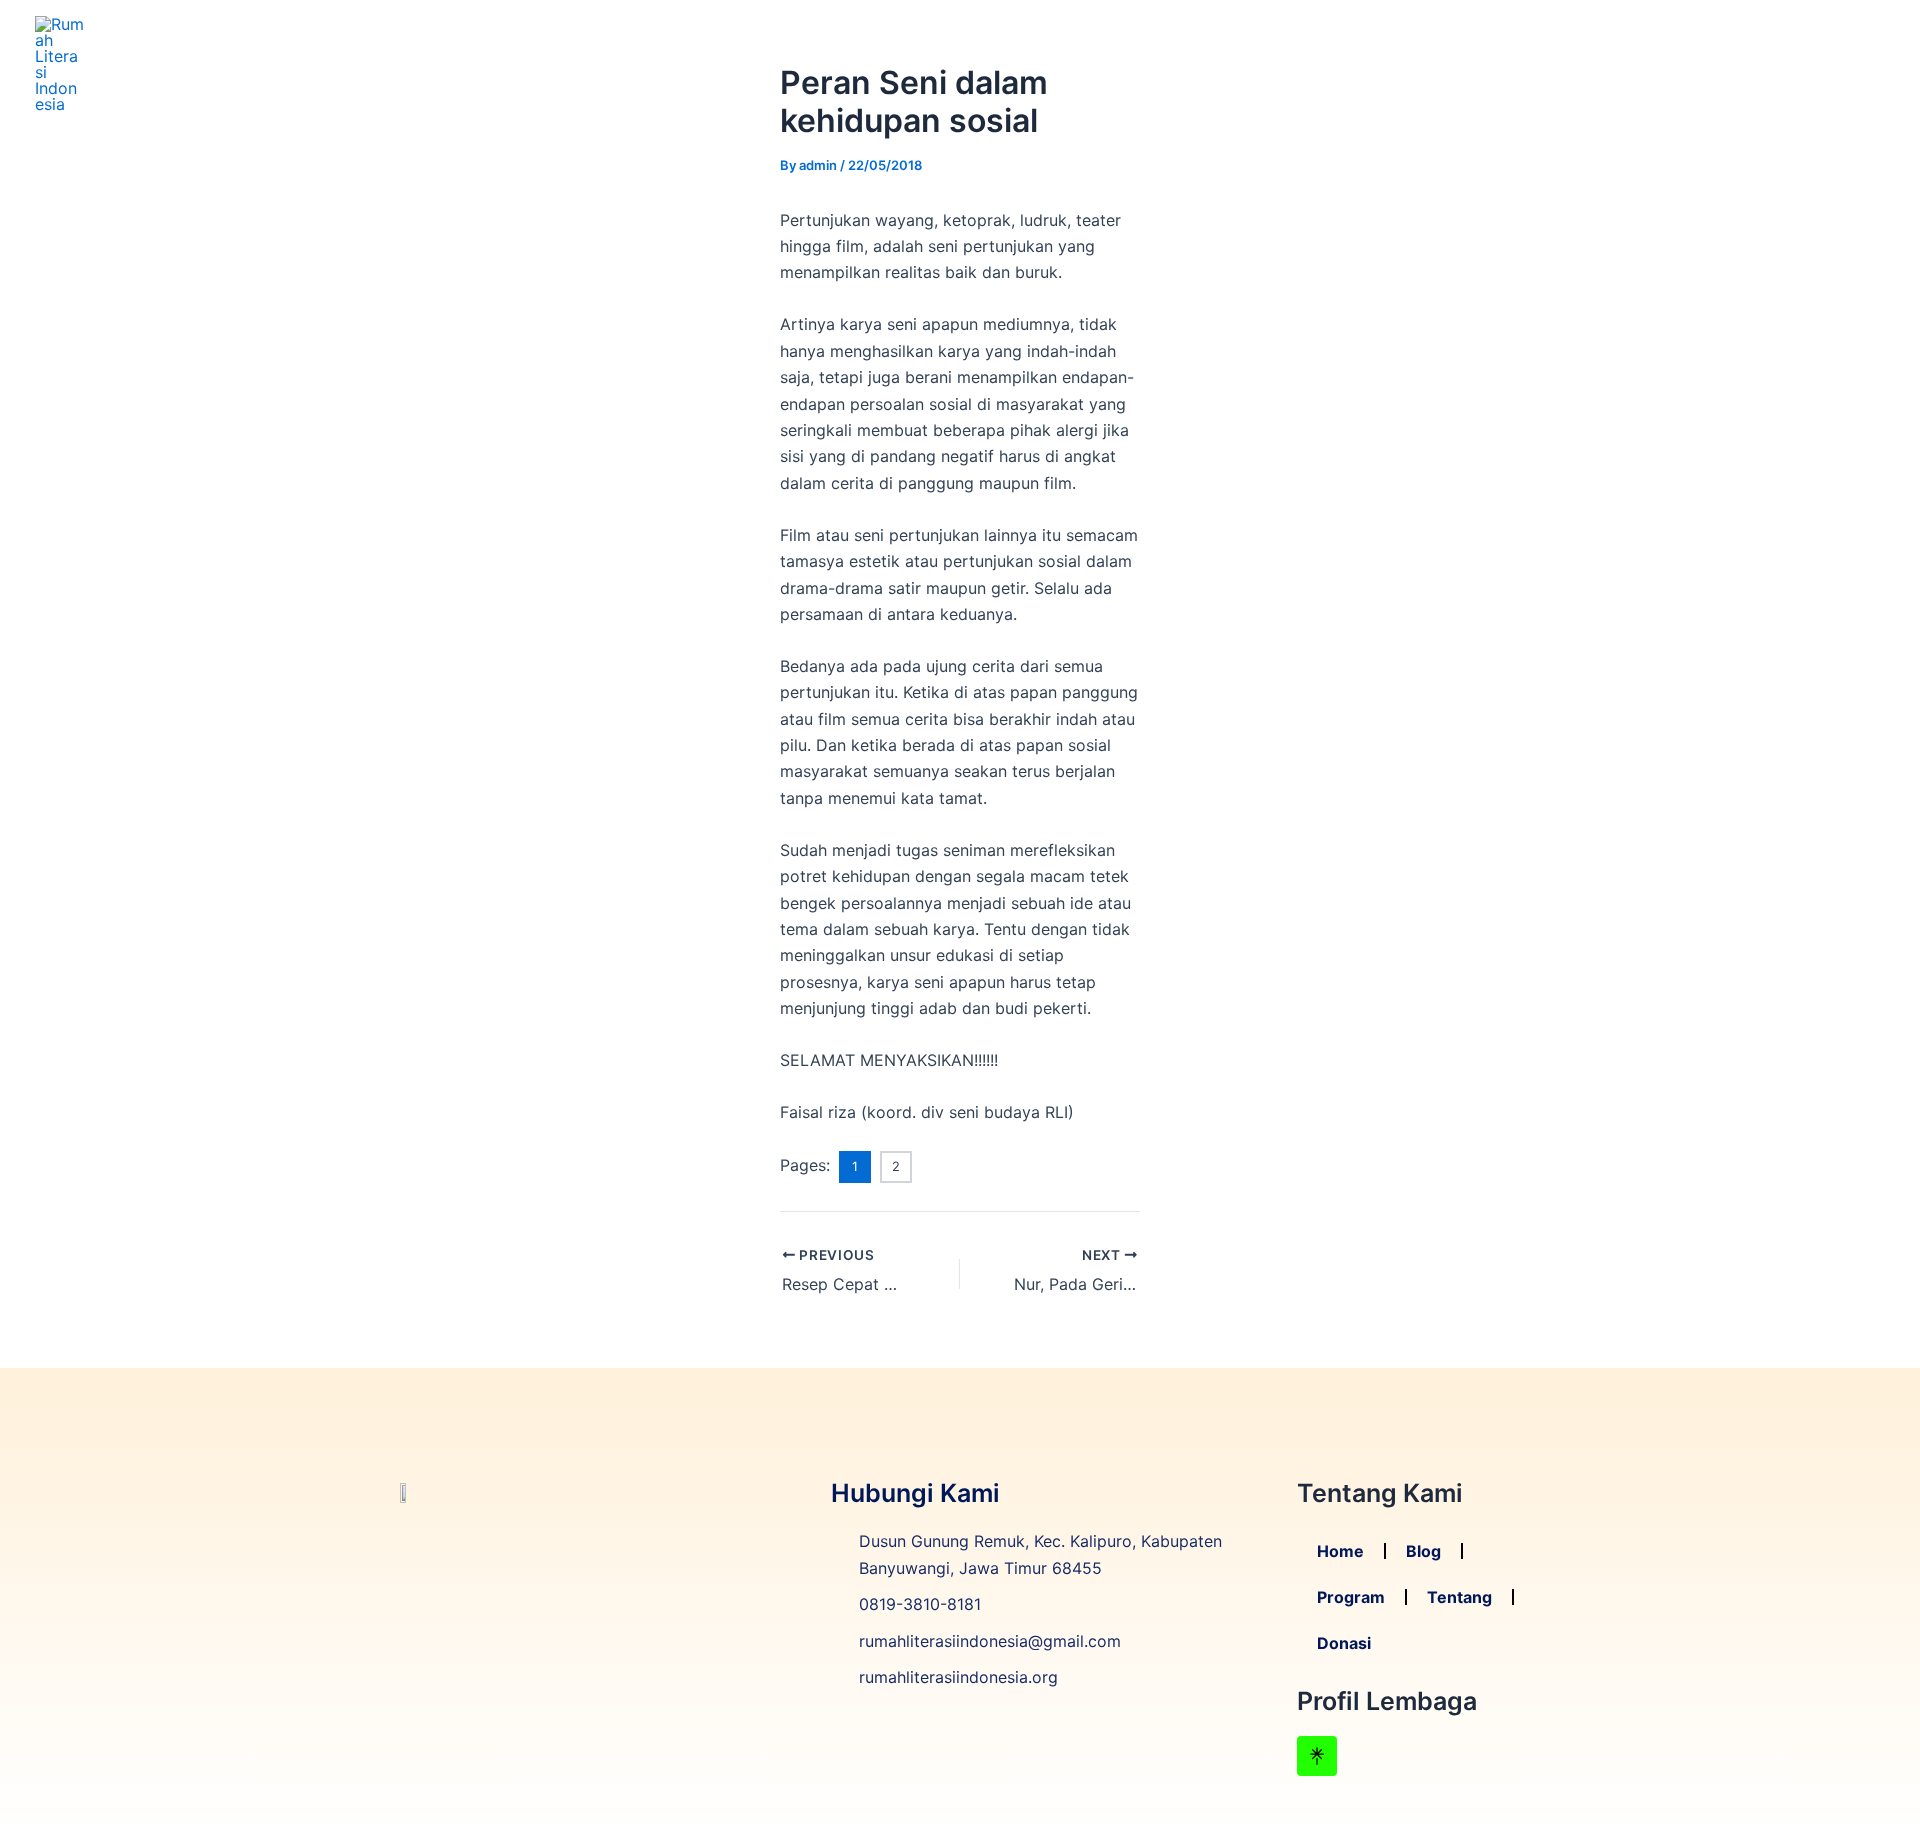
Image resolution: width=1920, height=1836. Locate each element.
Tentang (1750, 63)
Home (1497, 63)
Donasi (1842, 63)
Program (1651, 63)
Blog (1568, 63)
